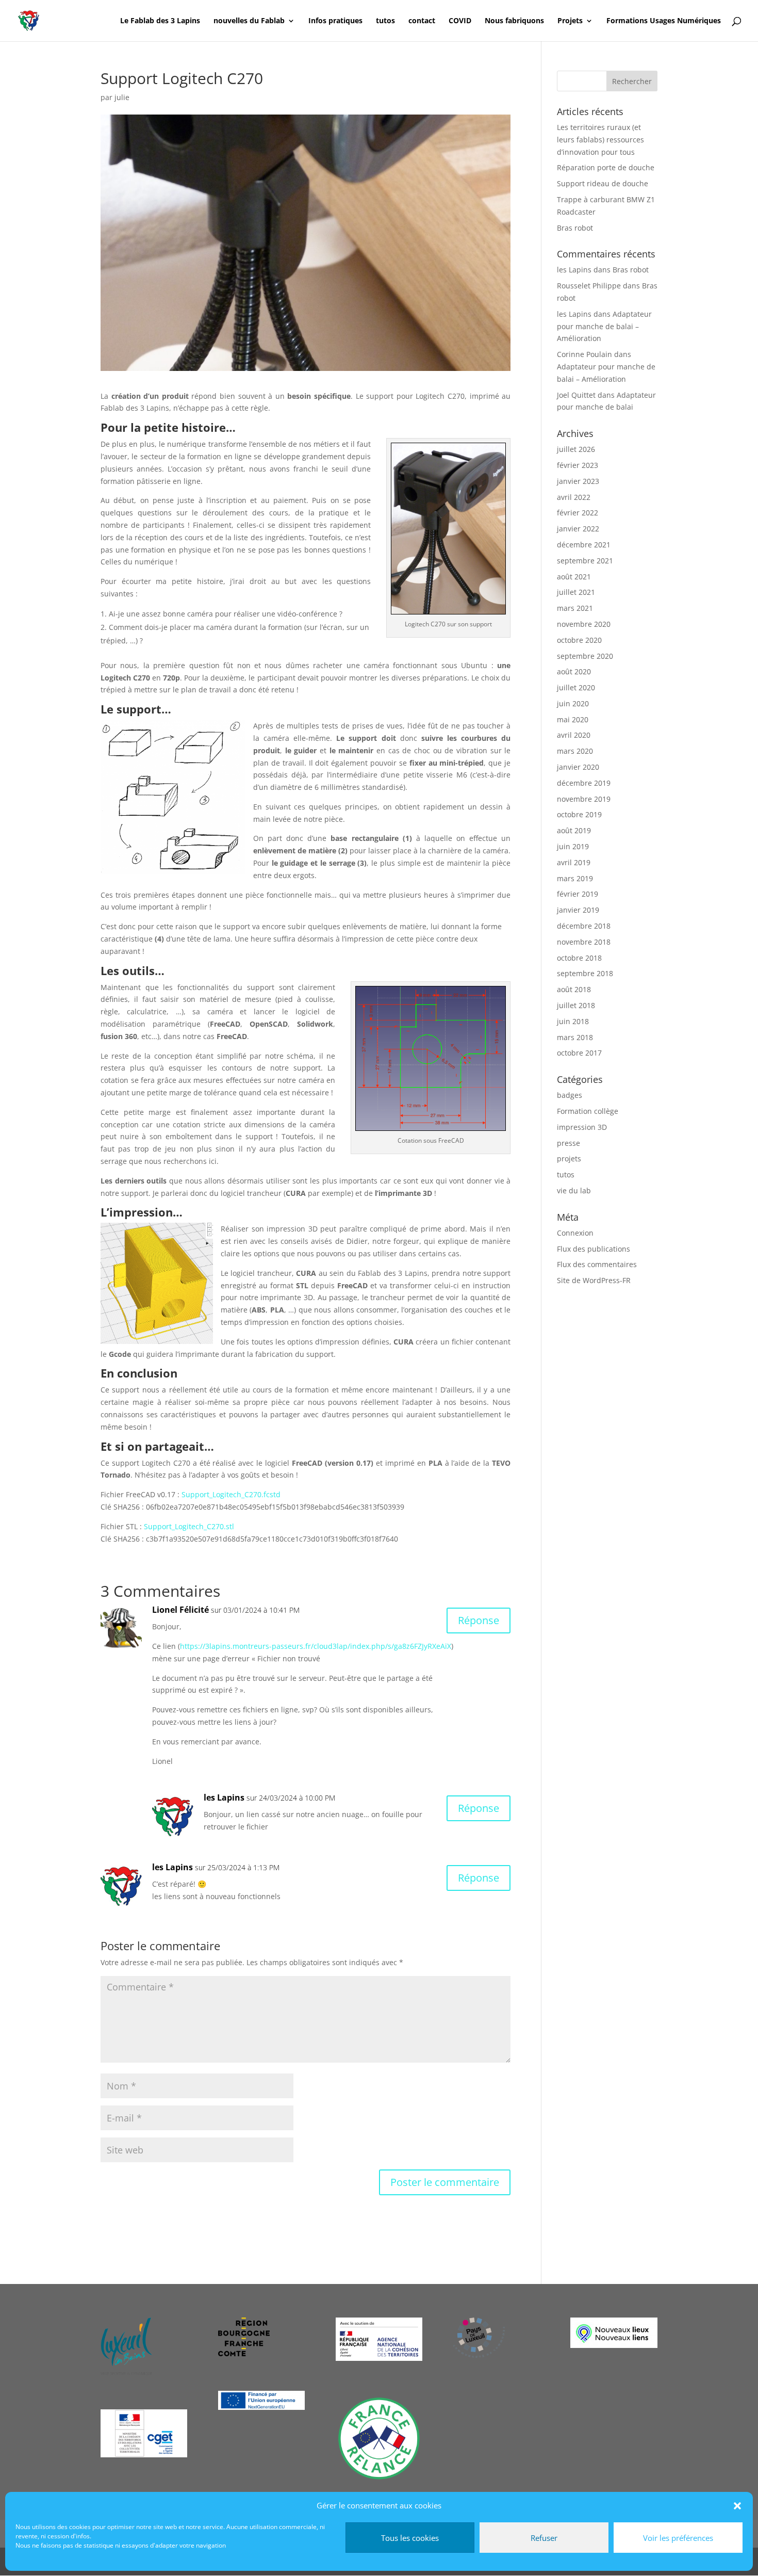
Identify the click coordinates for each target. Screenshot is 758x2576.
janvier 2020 (578, 767)
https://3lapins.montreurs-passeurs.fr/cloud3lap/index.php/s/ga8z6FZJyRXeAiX (316, 1646)
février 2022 (578, 513)
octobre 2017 (579, 1053)
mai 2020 (573, 719)
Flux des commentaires (597, 1264)
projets (569, 1159)
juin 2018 (573, 1021)
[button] (737, 2506)
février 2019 (578, 894)
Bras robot (575, 228)
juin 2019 (573, 846)
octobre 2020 (579, 640)
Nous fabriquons (514, 21)
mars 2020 (575, 751)
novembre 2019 (584, 799)
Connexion (575, 1233)
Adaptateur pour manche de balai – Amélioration (604, 326)
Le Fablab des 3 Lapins (160, 21)
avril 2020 (574, 735)
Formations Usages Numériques (664, 21)
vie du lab (574, 1190)
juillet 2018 (576, 1005)
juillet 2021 (576, 592)
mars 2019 (575, 878)
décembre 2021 (584, 545)
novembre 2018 (584, 942)
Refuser (544, 2538)
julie (122, 97)
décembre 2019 (584, 783)
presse (568, 1143)
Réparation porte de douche (606, 167)
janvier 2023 (578, 481)
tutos (385, 21)
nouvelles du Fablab (249, 21)
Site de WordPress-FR (594, 1280)
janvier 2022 (578, 529)
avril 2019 (574, 862)
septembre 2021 (585, 561)
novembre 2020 (584, 624)
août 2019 (574, 830)
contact (422, 21)
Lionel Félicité (180, 1610)
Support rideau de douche (603, 183)
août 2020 (574, 671)
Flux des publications (594, 1249)
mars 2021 (575, 608)
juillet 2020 (576, 687)
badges (570, 1095)
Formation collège (588, 1111)
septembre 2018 (585, 973)
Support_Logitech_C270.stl (189, 1526)
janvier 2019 (578, 910)
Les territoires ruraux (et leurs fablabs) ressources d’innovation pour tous (600, 140)
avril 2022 (574, 497)
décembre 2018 (584, 926)
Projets (570, 21)
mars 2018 (575, 1037)
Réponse (479, 1620)
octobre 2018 (579, 958)
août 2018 (574, 989)
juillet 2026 (576, 449)
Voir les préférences (678, 2538)
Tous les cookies (410, 2538)
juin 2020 (573, 703)
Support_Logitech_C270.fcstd (231, 1494)
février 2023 (578, 465)
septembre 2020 (585, 656)
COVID (460, 21)
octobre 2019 (579, 814)
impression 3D (582, 1127)
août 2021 (574, 577)
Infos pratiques (335, 21)
